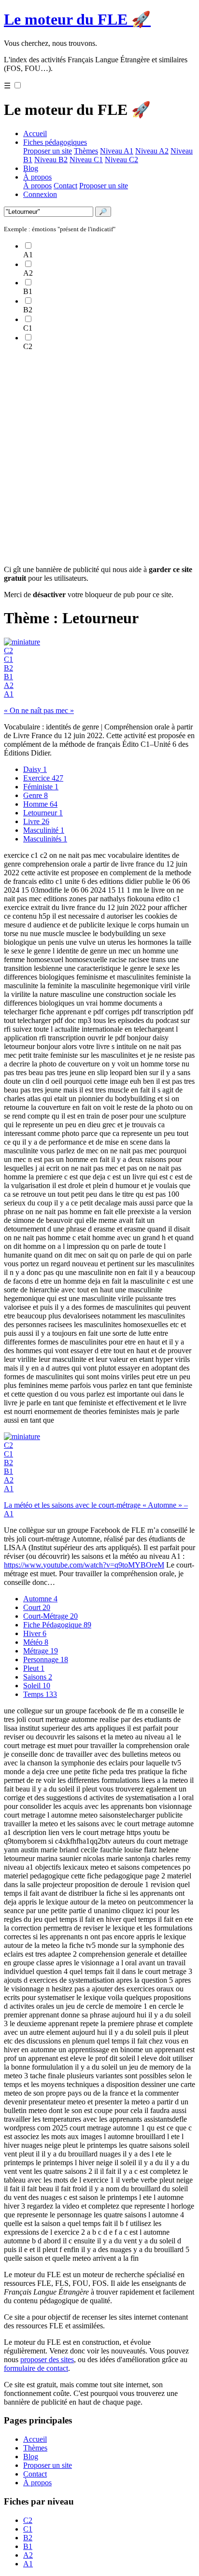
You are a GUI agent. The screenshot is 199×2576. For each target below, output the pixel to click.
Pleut (34, 1668)
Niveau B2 (51, 160)
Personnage (46, 1659)
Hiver (35, 1633)
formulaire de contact (36, 2368)
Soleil (37, 1686)
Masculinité (44, 830)
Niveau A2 (152, 151)
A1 (9, 694)
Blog (31, 168)
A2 (9, 685)
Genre (36, 795)
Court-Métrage (50, 1616)
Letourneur (43, 813)
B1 (8, 677)
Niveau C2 (121, 160)
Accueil (35, 133)
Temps (40, 1694)
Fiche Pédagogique (57, 1625)
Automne (40, 1599)
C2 (8, 651)
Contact (65, 186)
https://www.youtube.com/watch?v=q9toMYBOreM (84, 1565)
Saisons (38, 1677)
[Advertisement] (99, 458)
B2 (8, 668)
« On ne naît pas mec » (39, 710)
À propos (37, 177)
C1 (8, 659)
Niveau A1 (117, 151)
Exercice (43, 778)
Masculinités (45, 839)
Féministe (41, 787)
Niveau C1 (86, 160)
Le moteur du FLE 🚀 (77, 19)
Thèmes (86, 151)
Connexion (40, 194)
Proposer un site (48, 151)
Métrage (41, 1651)
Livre (36, 821)
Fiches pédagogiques (55, 142)
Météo (36, 1642)
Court (37, 1607)
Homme (40, 804)
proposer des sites (47, 2359)
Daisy (35, 769)
